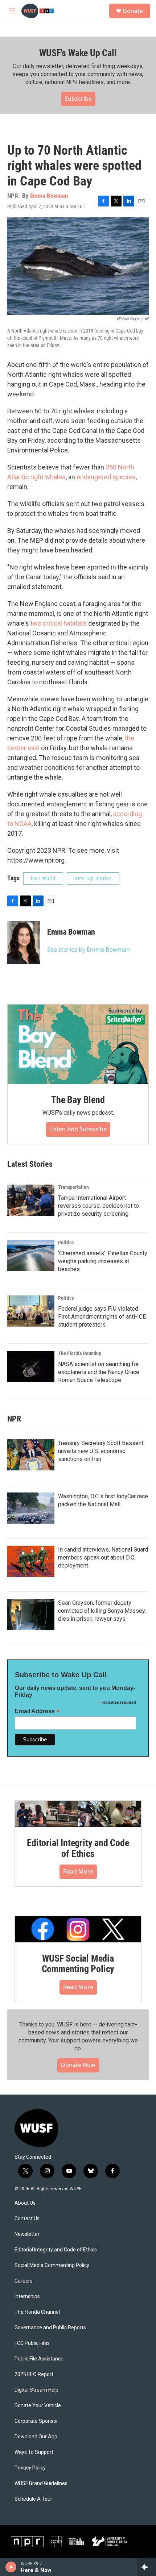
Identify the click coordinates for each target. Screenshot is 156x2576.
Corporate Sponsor (36, 2421)
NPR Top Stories (93, 878)
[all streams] (146, 2567)
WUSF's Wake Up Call (78, 53)
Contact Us (27, 2219)
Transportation (73, 1187)
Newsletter (27, 2234)
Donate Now (78, 2065)
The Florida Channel (37, 2312)
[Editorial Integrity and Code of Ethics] (78, 1814)
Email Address (37, 1711)
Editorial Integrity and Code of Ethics (78, 1848)
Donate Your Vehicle (38, 2406)
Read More (78, 1871)
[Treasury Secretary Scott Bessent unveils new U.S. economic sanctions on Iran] (31, 1455)
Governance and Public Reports (50, 2328)
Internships (27, 2297)
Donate (133, 11)
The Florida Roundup (80, 1353)
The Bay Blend (78, 1100)
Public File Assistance (39, 2359)
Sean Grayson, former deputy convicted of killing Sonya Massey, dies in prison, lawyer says (102, 1611)
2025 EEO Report (34, 2374)
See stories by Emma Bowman (89, 949)
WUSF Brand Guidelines (41, 2483)
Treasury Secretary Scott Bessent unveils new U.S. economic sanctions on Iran (101, 1451)
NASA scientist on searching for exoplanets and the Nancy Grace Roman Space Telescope (99, 1372)
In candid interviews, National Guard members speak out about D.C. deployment (103, 1558)
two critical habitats (59, 623)
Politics (66, 1243)
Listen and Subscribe (78, 1129)
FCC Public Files (32, 2343)
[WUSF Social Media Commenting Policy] (78, 1929)
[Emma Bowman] (24, 943)
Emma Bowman (49, 196)
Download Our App (36, 2437)
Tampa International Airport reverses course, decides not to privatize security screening (98, 1206)
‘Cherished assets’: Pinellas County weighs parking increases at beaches (103, 1261)
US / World (43, 878)
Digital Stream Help (36, 2390)
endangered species (106, 477)
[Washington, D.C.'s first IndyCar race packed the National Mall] (31, 1508)
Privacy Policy (30, 2468)
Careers (24, 2281)
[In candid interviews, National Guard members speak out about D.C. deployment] (31, 1561)
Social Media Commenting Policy (52, 2265)
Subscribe (78, 99)
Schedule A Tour (33, 2499)
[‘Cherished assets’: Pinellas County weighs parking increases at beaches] (31, 1256)
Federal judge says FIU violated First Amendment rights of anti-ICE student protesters (102, 1317)
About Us (25, 2203)
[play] (11, 2567)
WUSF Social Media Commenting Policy (78, 1964)
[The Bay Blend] (78, 1044)
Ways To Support (34, 2452)
